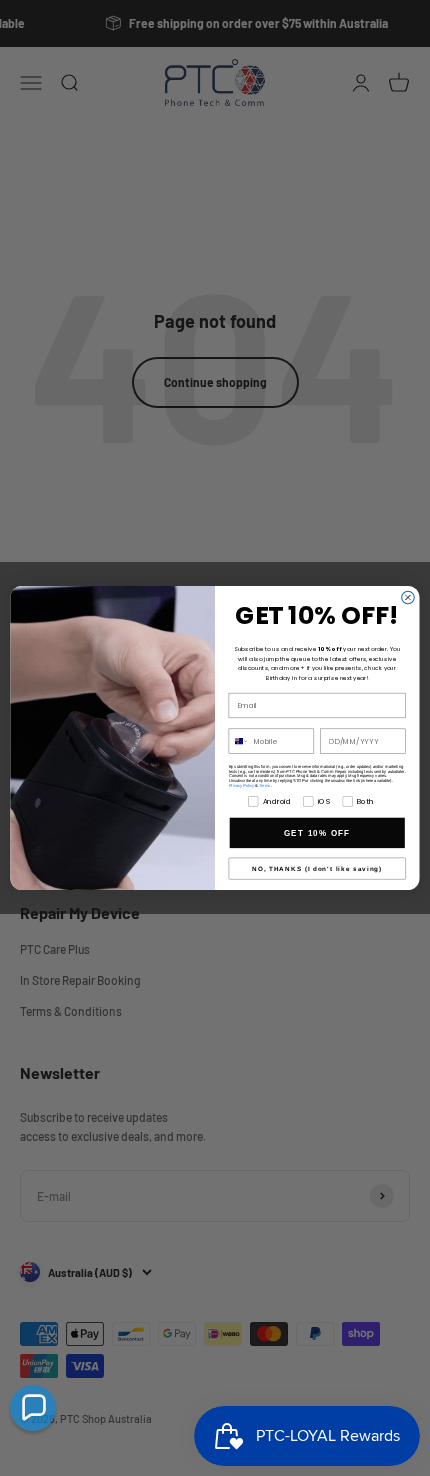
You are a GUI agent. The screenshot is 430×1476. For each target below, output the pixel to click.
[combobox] (238, 741)
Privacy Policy (242, 785)
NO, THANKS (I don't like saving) (317, 868)
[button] (33, 1408)
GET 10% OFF (317, 832)
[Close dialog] (408, 597)
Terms (265, 785)
